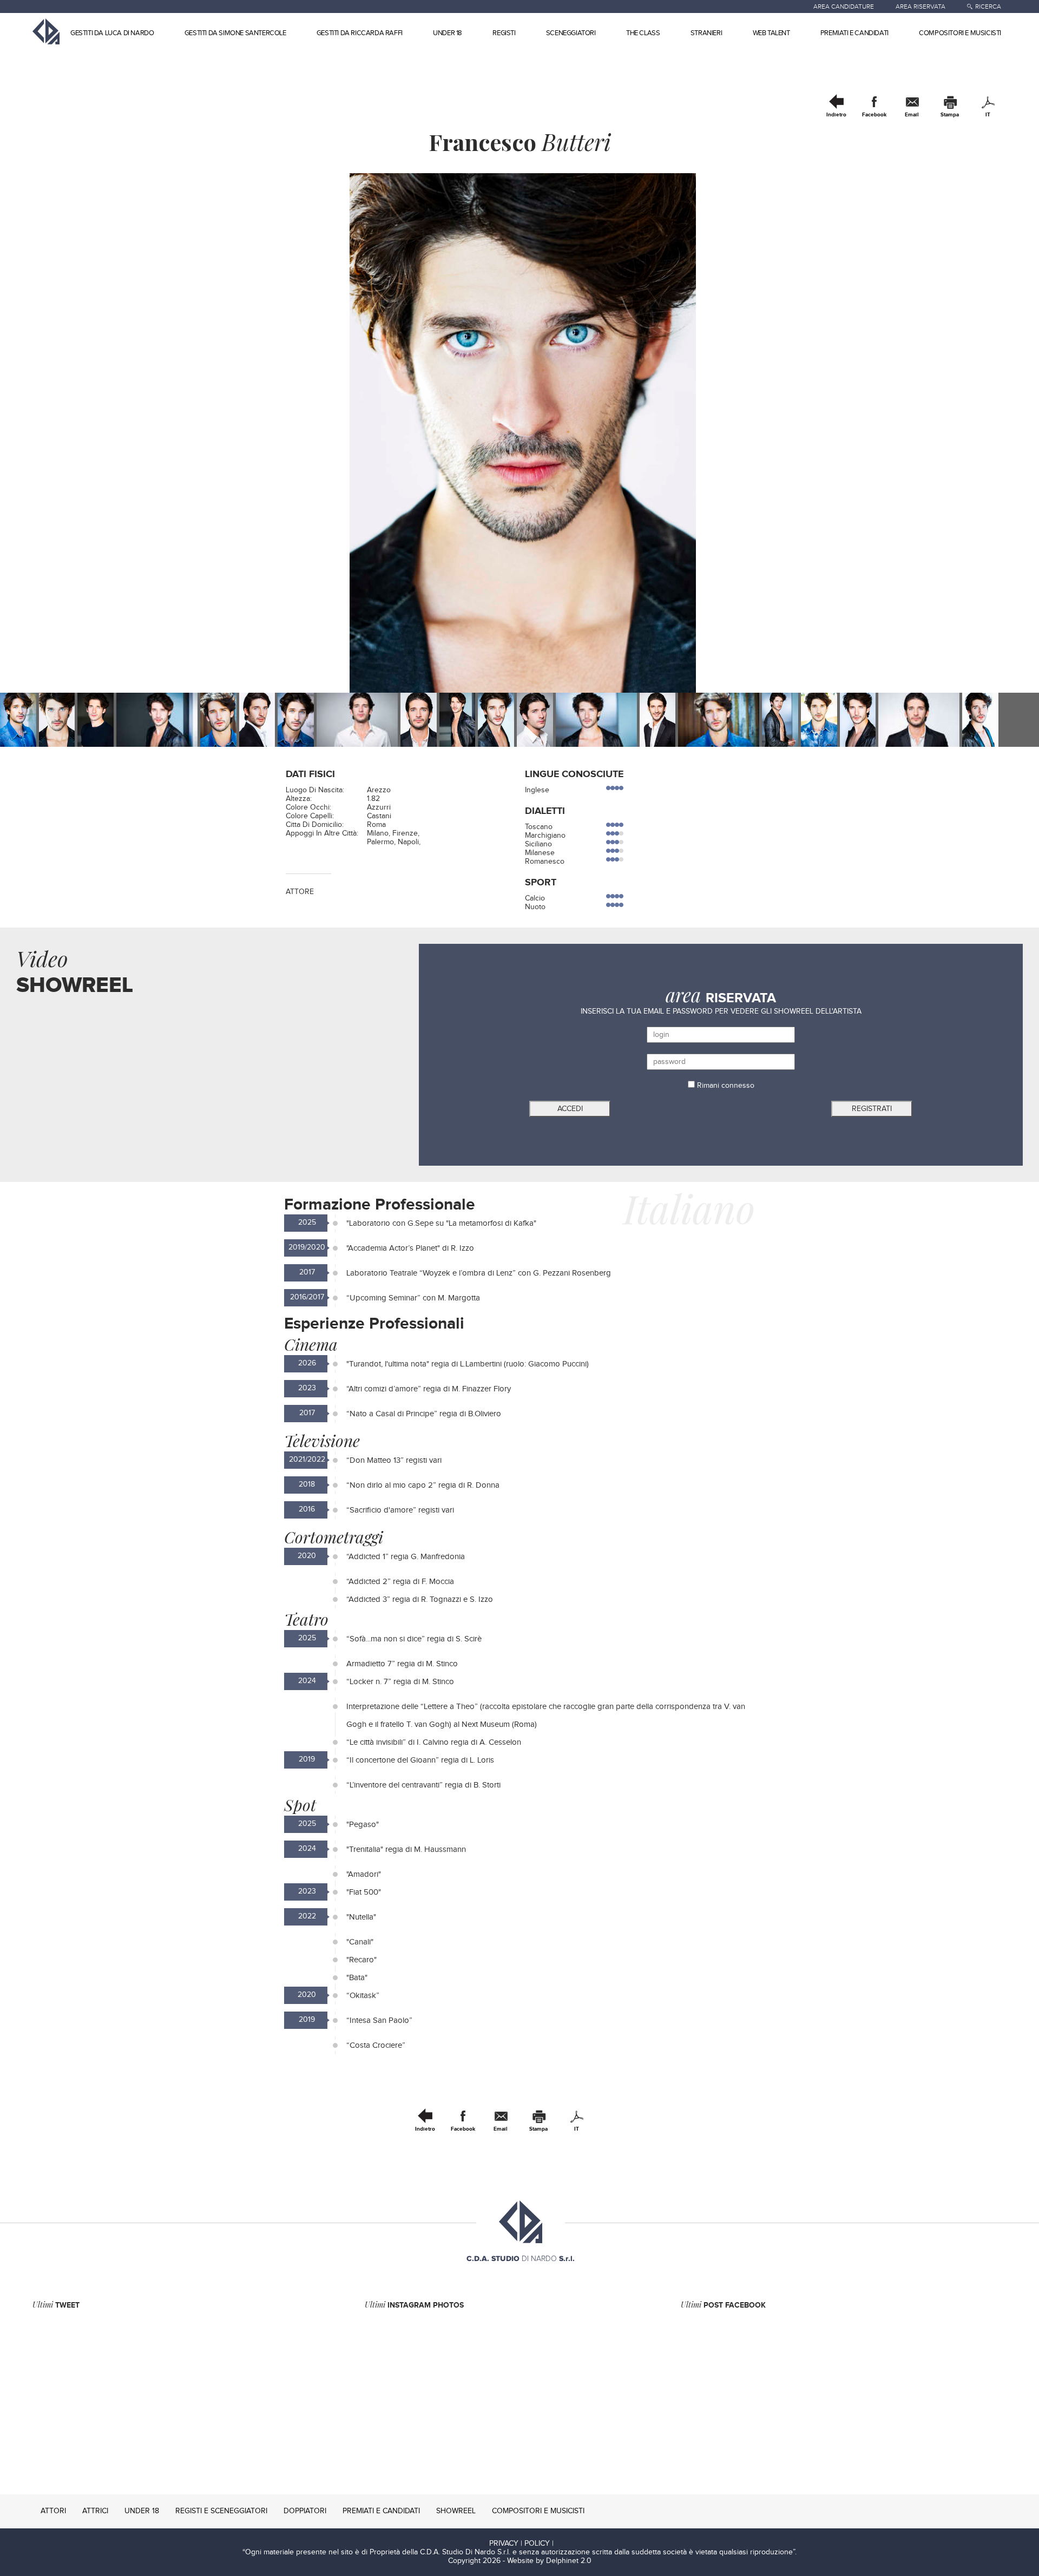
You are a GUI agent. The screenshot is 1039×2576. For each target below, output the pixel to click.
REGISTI (504, 33)
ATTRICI (95, 2511)
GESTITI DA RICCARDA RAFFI (360, 33)
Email (912, 115)
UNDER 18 (448, 33)
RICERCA (988, 6)
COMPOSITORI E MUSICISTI (960, 33)
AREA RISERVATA (920, 6)
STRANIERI (706, 33)
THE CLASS (643, 33)
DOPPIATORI (305, 2511)
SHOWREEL (456, 2511)
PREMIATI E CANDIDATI (854, 33)
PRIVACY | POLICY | (521, 2544)
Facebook (874, 115)
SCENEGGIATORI (571, 33)
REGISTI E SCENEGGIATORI (221, 2511)
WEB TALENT (771, 33)
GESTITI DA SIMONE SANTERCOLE (235, 33)
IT (988, 115)
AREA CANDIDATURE (844, 6)
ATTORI (53, 2511)
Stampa (950, 115)
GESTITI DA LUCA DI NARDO (112, 33)
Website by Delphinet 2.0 (549, 2561)
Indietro (836, 115)
